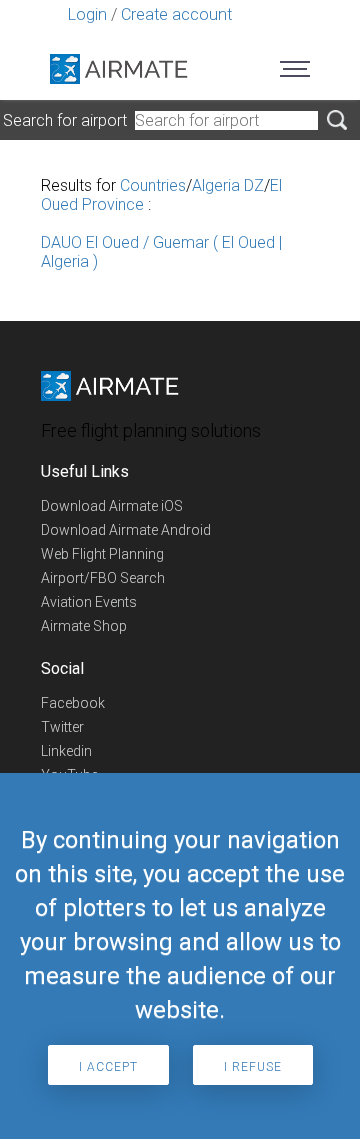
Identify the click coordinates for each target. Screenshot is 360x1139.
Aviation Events (89, 602)
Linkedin (66, 751)
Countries (153, 185)
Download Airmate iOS (112, 506)
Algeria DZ (228, 185)
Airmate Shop (84, 626)
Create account (176, 14)
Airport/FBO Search (103, 578)
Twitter (62, 727)
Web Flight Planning (102, 554)
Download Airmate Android (126, 530)
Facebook (73, 703)
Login (87, 14)
